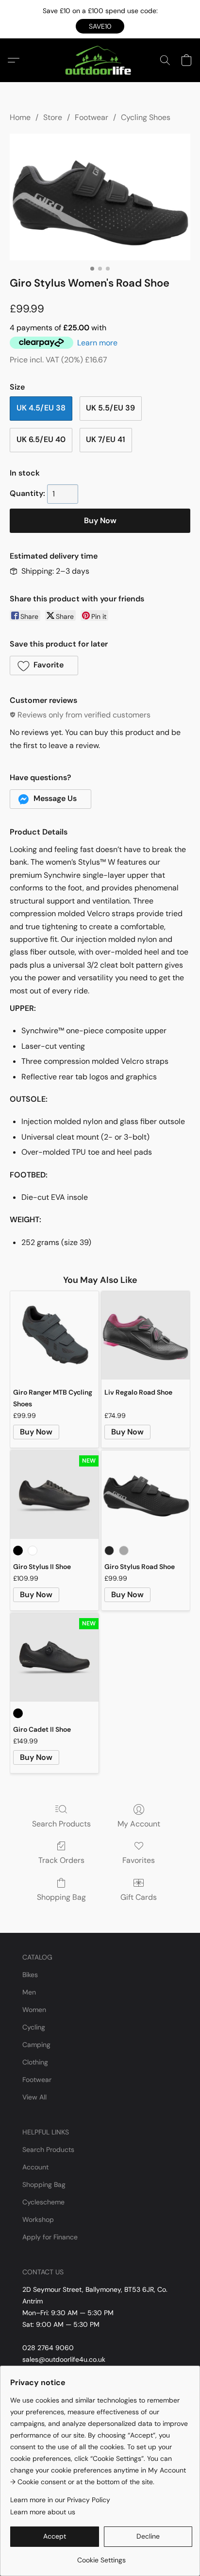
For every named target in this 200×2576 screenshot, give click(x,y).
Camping (36, 2045)
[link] (101, 2556)
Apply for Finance (50, 2237)
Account (35, 2167)
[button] (100, 26)
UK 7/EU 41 (106, 439)
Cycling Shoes (146, 117)
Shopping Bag (61, 1897)
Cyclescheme (43, 2202)
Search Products (61, 1824)
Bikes (30, 1975)
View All (34, 2097)
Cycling (34, 2027)
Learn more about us (43, 2512)
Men (29, 1992)
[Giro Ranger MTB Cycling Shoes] (54, 1335)
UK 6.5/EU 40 (41, 439)
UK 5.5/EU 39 (110, 408)
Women (34, 2010)
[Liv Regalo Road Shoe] (146, 1335)
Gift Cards (139, 1897)
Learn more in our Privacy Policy (60, 2500)
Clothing (35, 2062)
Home (20, 117)
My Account (139, 1824)
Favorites (139, 1860)
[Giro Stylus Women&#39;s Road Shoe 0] (100, 197)
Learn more (97, 343)
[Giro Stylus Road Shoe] (146, 1495)
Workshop (38, 2219)
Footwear (92, 117)
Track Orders (61, 1860)
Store (53, 117)
